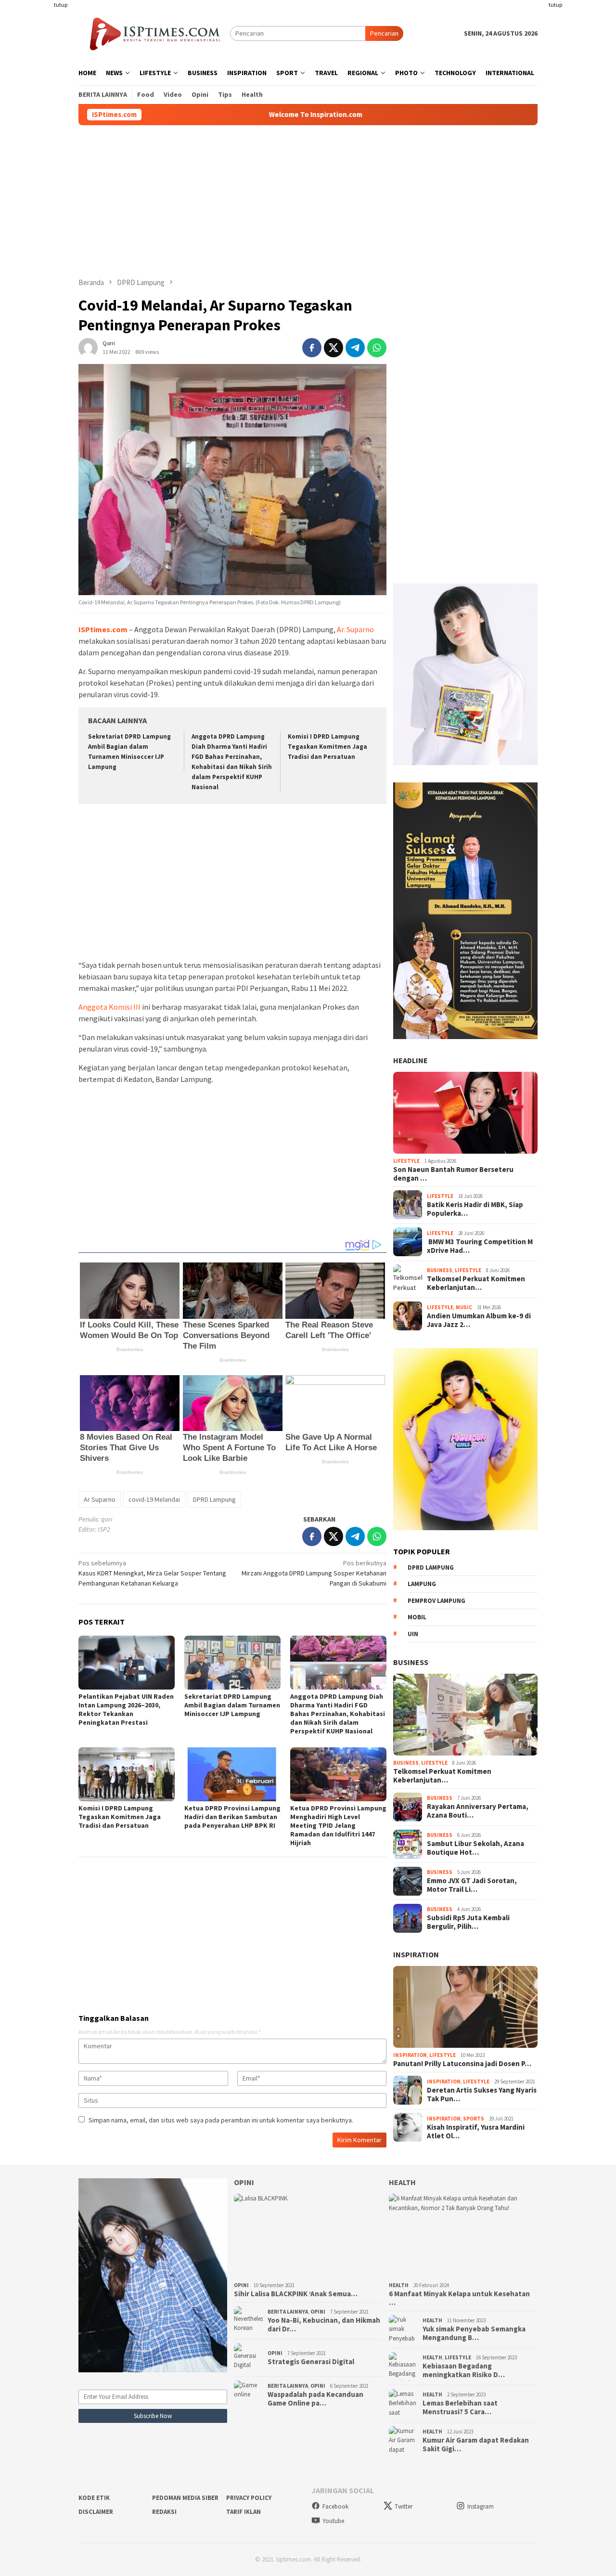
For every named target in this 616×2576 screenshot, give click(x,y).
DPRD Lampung (214, 1499)
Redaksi (164, 2512)
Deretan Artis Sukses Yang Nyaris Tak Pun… (482, 2095)
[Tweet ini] (334, 348)
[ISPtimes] (154, 33)
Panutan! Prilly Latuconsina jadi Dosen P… (462, 2063)
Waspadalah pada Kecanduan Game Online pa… (315, 2399)
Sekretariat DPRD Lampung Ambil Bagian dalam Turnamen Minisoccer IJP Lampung (232, 1705)
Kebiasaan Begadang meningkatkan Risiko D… (464, 2370)
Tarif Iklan (244, 2512)
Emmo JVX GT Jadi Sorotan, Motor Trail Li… (472, 1885)
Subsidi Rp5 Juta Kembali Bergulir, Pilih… (468, 1922)
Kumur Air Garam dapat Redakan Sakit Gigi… (476, 2445)
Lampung (422, 1584)
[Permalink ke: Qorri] (88, 347)
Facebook (335, 2506)
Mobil (417, 1617)
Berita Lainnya (288, 2312)
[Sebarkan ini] (312, 348)
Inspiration (416, 1954)
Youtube (333, 2521)
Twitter (404, 2506)
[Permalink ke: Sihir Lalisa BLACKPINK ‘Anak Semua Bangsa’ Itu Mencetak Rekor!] (308, 2236)
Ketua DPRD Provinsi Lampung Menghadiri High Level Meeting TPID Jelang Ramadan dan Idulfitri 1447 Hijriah (338, 1825)
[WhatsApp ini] (377, 348)
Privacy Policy (249, 2498)
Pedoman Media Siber (185, 2498)
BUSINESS (411, 1662)
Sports (474, 2119)
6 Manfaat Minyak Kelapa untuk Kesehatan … (459, 2298)
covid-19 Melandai (154, 1499)
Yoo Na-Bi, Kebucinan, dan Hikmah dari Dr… (324, 2325)
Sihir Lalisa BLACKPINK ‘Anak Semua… (296, 2294)
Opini (244, 2182)
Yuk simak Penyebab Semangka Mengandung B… (474, 2333)
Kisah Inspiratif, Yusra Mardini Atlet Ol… (476, 2132)
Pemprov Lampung (436, 1601)
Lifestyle (406, 1161)
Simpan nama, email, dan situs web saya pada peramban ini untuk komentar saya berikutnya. (221, 2120)
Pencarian (384, 33)
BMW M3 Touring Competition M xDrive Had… (480, 1246)
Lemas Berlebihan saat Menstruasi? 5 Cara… (460, 2407)
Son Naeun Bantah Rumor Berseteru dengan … (453, 1173)
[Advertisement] (41, 144)
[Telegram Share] (355, 348)
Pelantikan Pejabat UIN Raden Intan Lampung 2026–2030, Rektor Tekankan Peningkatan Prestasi (126, 1709)
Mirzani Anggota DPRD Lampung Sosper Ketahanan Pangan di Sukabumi (314, 1573)
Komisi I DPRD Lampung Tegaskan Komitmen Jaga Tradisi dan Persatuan (327, 747)
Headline (411, 1060)
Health (402, 2182)
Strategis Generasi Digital (311, 2362)
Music (464, 1307)
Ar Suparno (100, 1499)
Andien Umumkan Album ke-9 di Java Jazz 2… (479, 1320)
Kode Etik (94, 2498)
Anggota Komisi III (109, 1007)
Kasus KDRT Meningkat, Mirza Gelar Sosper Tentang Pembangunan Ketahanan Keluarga (152, 1573)
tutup (61, 5)
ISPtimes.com (103, 629)
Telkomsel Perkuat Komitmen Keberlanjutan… (476, 1283)
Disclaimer (96, 2512)
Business (440, 1270)
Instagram (481, 2506)
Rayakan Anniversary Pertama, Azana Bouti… (478, 1811)
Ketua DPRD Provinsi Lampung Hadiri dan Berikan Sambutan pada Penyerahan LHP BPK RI (232, 1817)
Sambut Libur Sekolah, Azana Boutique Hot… (475, 1848)
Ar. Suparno (355, 629)
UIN (413, 1634)
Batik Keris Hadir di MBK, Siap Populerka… (475, 1209)
